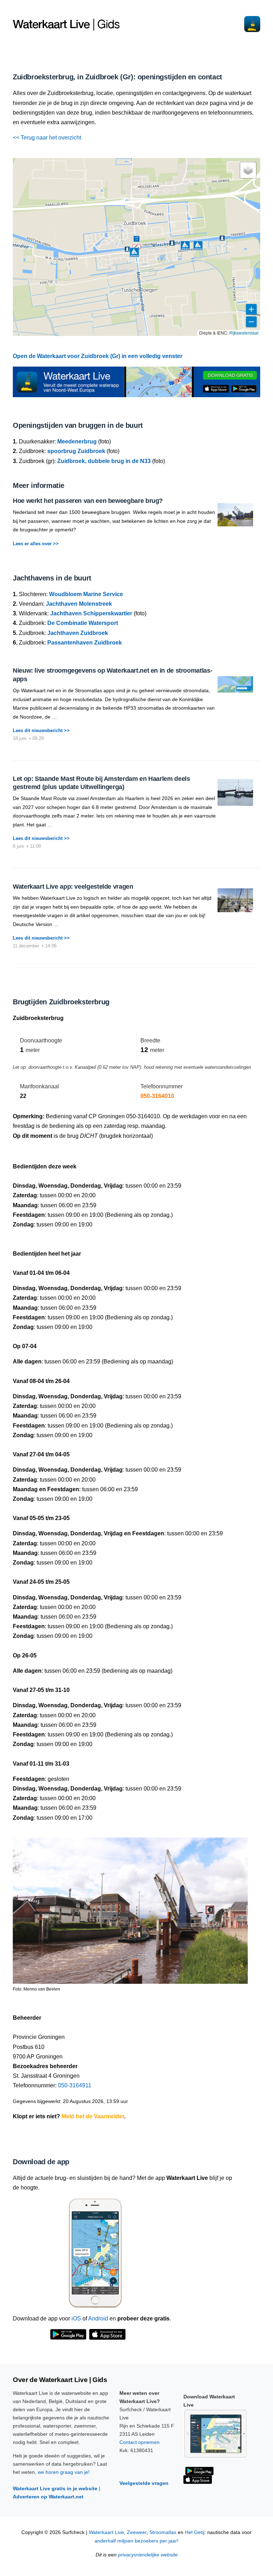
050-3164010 (157, 1096)
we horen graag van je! (64, 2472)
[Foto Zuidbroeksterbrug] (130, 1907)
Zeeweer (137, 2532)
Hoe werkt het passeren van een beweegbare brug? (88, 501)
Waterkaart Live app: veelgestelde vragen (73, 887)
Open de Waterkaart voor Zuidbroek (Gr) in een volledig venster (98, 356)
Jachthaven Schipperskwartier (91, 613)
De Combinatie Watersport (83, 623)
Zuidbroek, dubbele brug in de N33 (104, 461)
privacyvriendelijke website (148, 2555)
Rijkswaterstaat (244, 333)
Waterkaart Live (106, 2532)
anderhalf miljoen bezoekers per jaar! (136, 2541)
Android (98, 2319)
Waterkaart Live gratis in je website (55, 2488)
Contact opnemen (140, 2442)
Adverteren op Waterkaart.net (48, 2497)
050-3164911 (75, 2085)
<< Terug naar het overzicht (47, 138)
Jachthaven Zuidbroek (78, 633)
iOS (76, 2319)
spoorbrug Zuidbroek (76, 451)
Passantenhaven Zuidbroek (85, 643)
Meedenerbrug (77, 441)
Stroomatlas (163, 2532)
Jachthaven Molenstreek (79, 604)
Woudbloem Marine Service (86, 594)
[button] (198, 246)
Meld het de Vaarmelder (93, 2116)
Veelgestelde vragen (144, 2483)
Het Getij (195, 2532)
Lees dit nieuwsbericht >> (41, 730)
